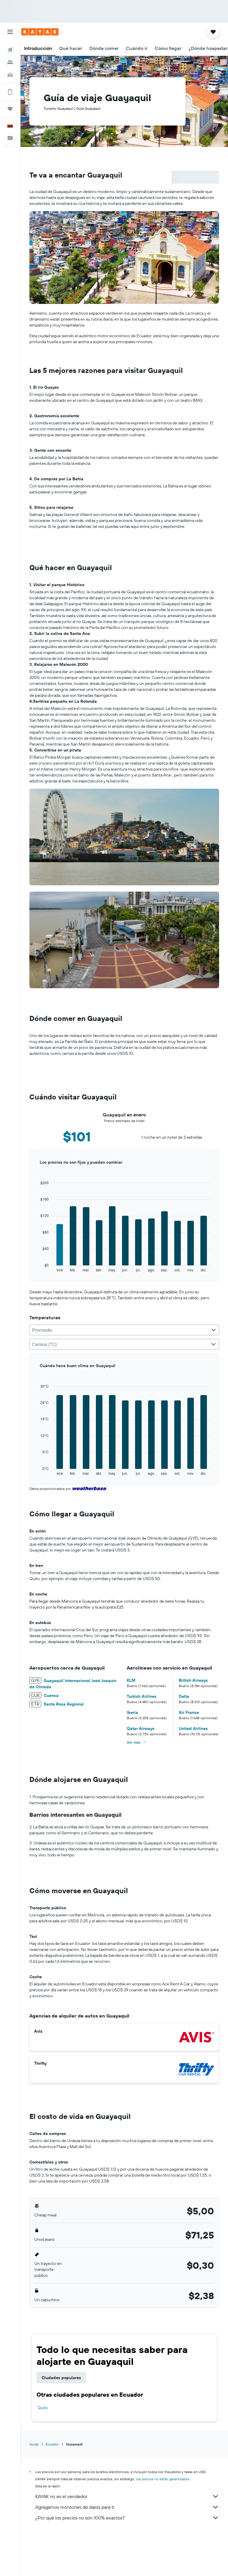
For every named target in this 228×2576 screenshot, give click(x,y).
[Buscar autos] (10, 75)
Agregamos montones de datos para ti (75, 2507)
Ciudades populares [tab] (61, 2378)
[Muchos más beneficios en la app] (10, 92)
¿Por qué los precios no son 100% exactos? (80, 2518)
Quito (43, 2408)
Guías (34, 2444)
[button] (10, 32)
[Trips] (10, 109)
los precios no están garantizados (163, 2479)
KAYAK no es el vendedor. (62, 2496)
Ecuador (52, 2444)
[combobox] (124, 1330)
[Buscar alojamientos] (10, 62)
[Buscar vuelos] (10, 50)
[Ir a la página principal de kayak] (40, 32)
